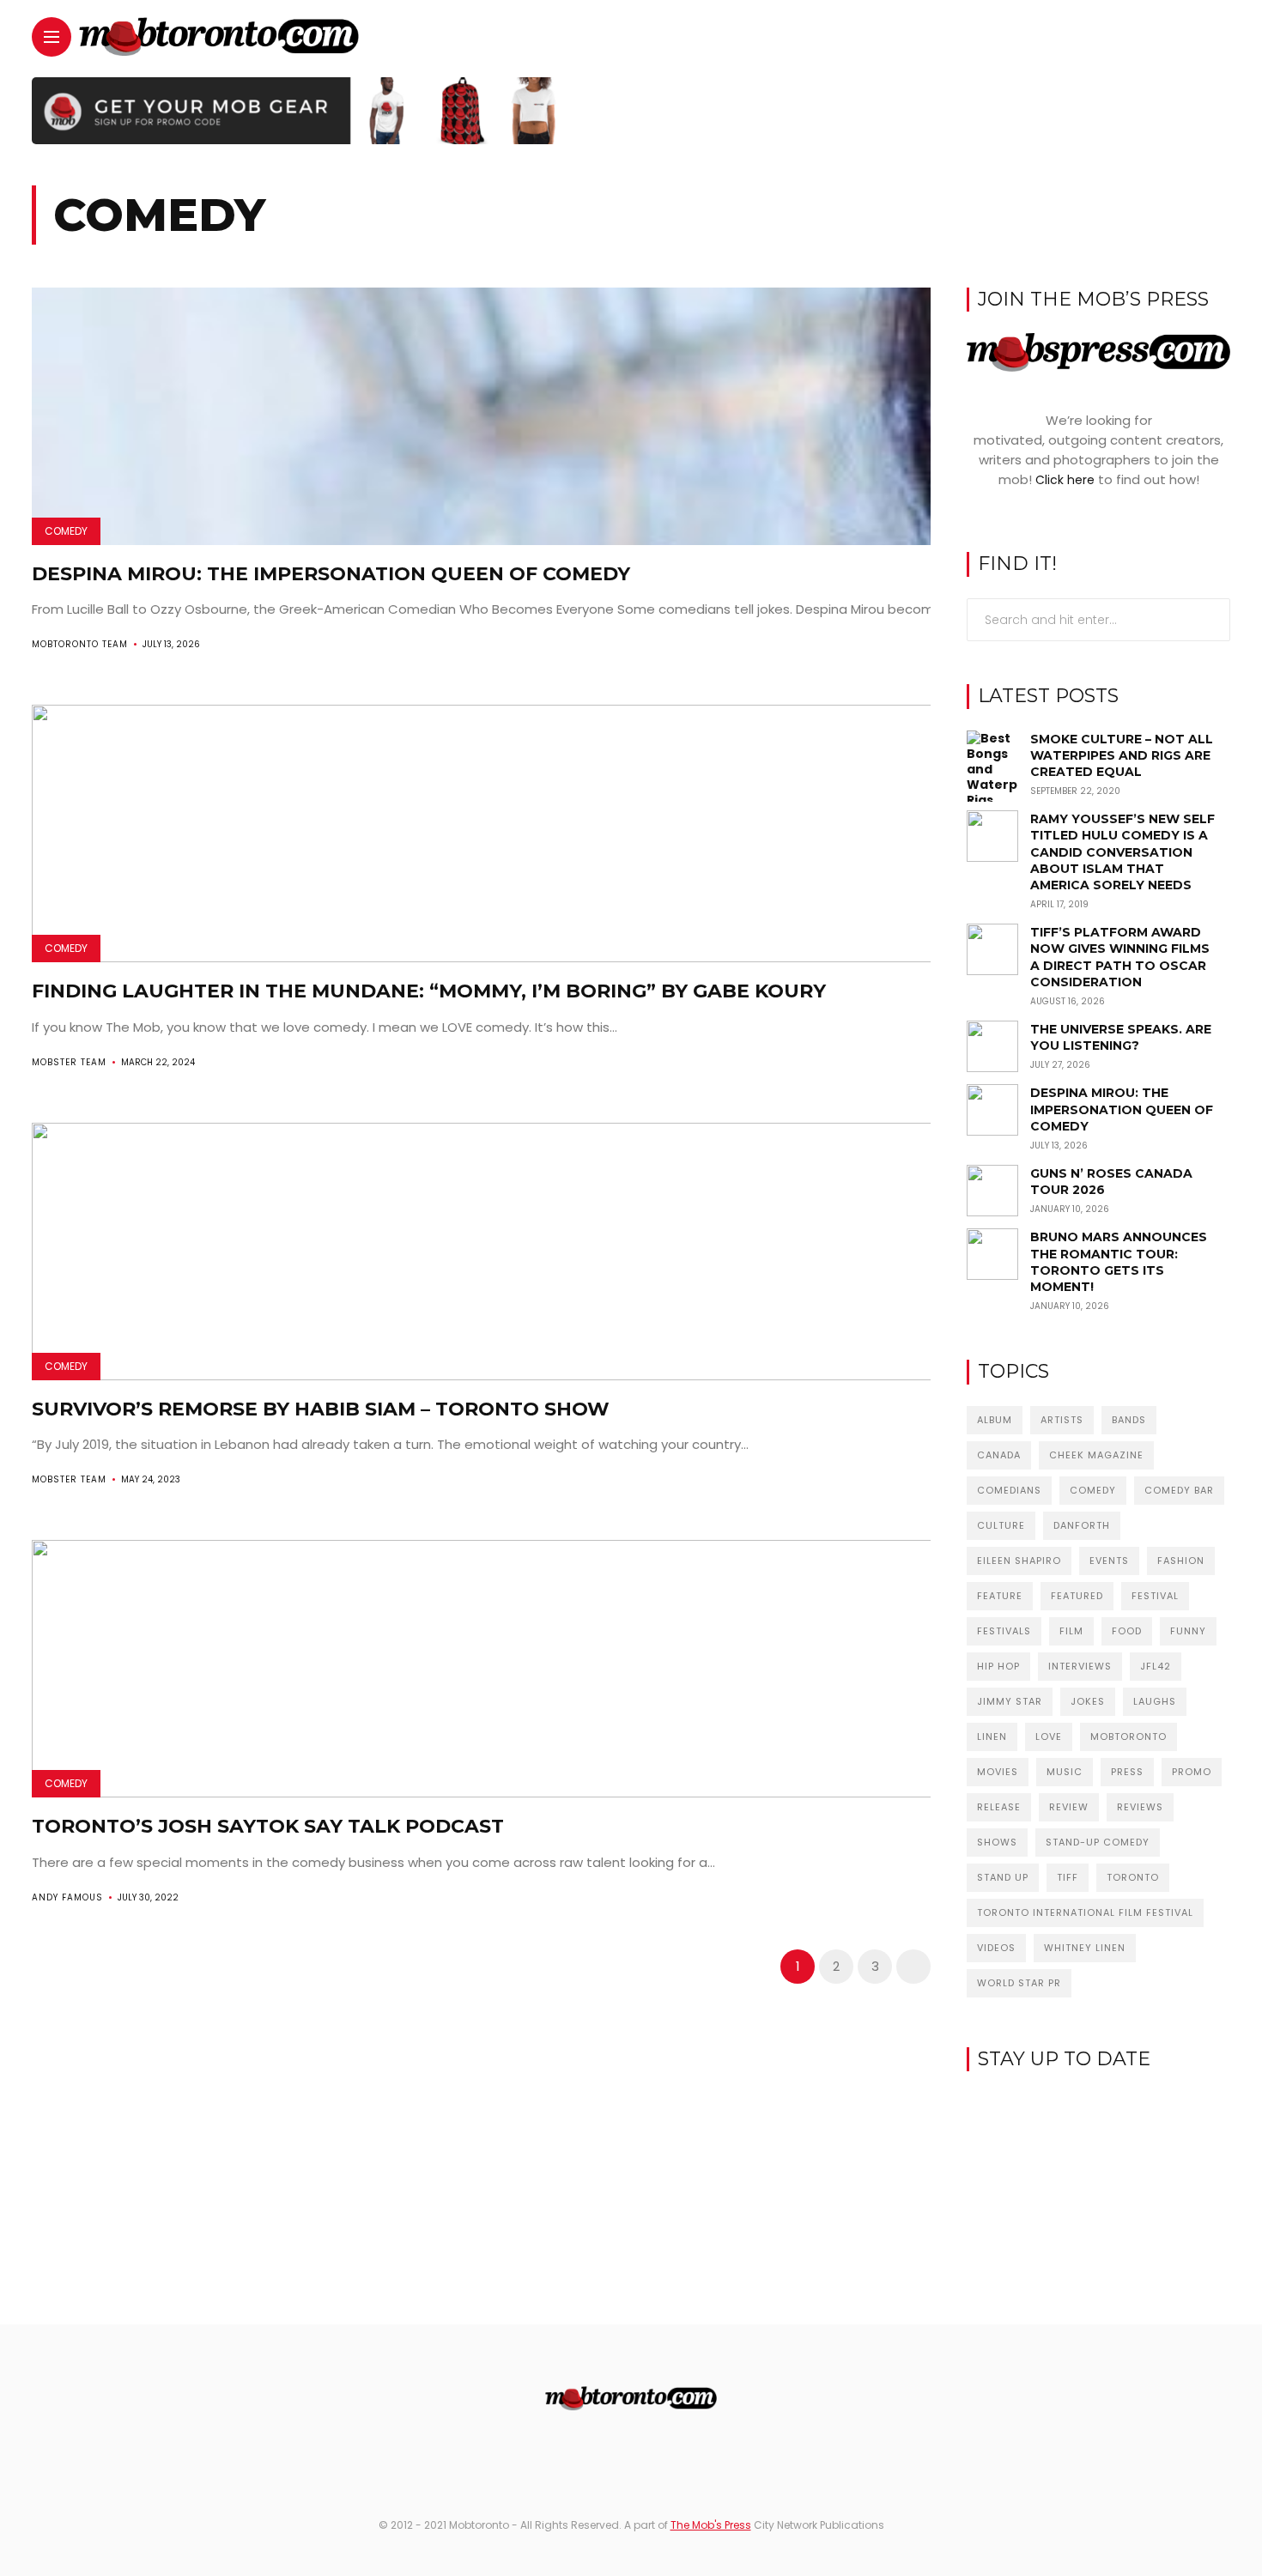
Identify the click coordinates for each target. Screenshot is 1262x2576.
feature (1000, 1596)
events (1109, 1561)
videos (996, 1948)
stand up (1003, 1877)
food (1127, 1631)
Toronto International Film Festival (1085, 1912)
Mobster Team (69, 1062)
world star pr (1019, 1983)
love (1049, 1737)
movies (998, 1772)
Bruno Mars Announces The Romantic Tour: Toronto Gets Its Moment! (1119, 1262)
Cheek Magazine (1096, 1455)
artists (1062, 1420)
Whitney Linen (1085, 1948)
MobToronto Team (80, 644)
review (1069, 1807)
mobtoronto (1129, 1737)
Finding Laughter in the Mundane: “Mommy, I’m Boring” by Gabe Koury (429, 991)
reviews (1140, 1807)
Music (1065, 1772)
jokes (1088, 1701)
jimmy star (1010, 1701)
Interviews (1080, 1666)
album (995, 1420)
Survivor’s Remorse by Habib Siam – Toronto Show (321, 1409)
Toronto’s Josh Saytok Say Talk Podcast (268, 1826)
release (999, 1807)
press (1127, 1772)
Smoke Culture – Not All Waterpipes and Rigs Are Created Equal (1122, 755)
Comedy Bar (1179, 1490)
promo (1192, 1772)
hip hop (998, 1666)
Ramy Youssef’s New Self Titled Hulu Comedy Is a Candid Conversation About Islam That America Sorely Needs (1122, 852)
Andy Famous (67, 1897)
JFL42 (1156, 1666)
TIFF (1068, 1877)
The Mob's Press (711, 2525)
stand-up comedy (1098, 1842)
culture (1001, 1525)
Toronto (1133, 1877)
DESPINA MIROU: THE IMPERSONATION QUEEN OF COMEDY (331, 574)
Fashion (1181, 1561)
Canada (999, 1455)
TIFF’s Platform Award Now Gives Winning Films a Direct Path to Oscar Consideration (1120, 957)
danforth (1082, 1525)
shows (997, 1842)
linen (992, 1737)
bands (1129, 1420)
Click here (1065, 480)
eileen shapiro (1019, 1561)
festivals (1004, 1631)
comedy (1093, 1490)
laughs (1155, 1701)
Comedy (66, 531)
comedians (1009, 1490)
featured (1077, 1596)
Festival (1155, 1596)
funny (1188, 1631)
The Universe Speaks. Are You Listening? (1121, 1037)
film (1071, 1631)
